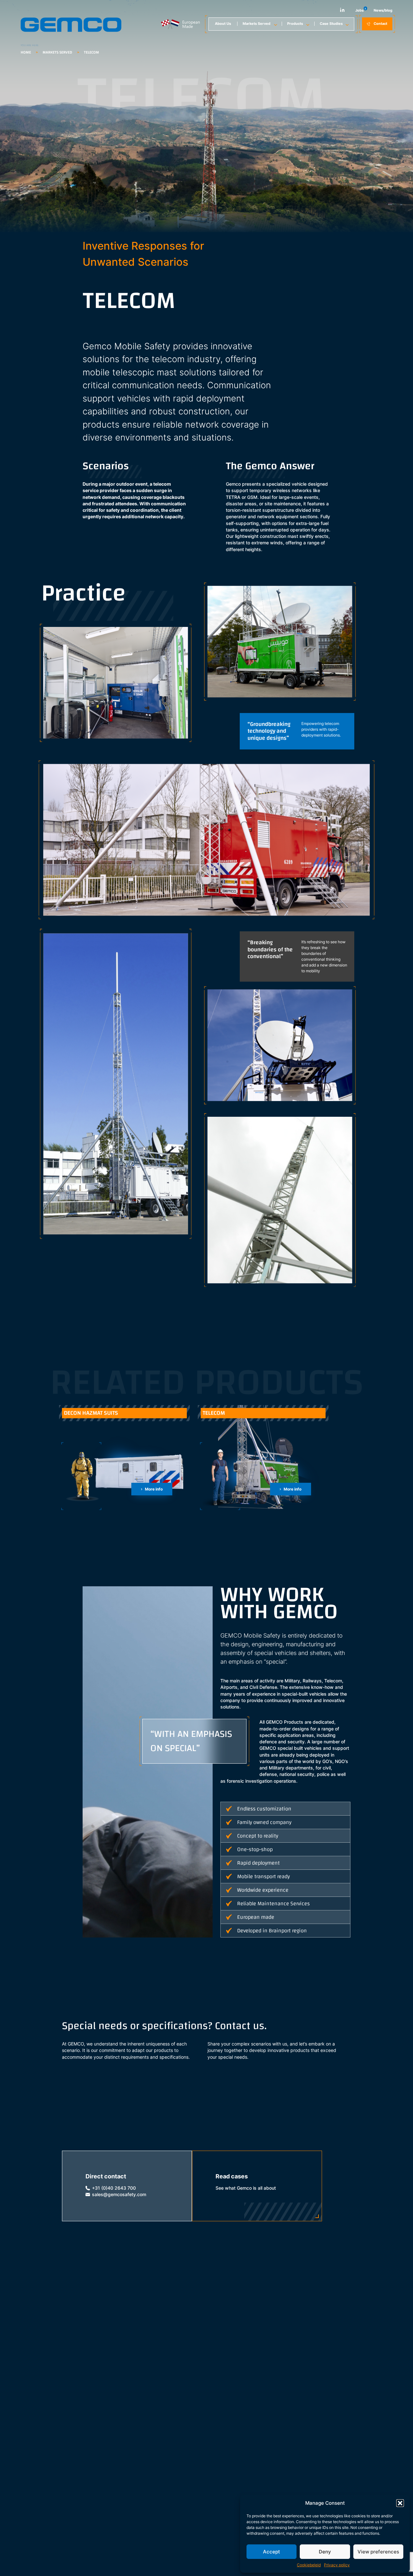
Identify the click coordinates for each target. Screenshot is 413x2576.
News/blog (383, 10)
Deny (325, 2552)
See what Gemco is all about (246, 2188)
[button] (400, 2503)
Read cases (232, 2176)
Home (26, 52)
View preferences (378, 2552)
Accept (272, 2552)
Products (295, 24)
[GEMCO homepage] (71, 31)
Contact (380, 24)
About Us (223, 24)
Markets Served (257, 24)
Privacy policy (337, 2565)
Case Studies (331, 24)
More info (154, 1489)
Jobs (359, 10)
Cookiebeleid (309, 2565)
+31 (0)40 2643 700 (114, 2188)
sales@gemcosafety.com (119, 2195)
